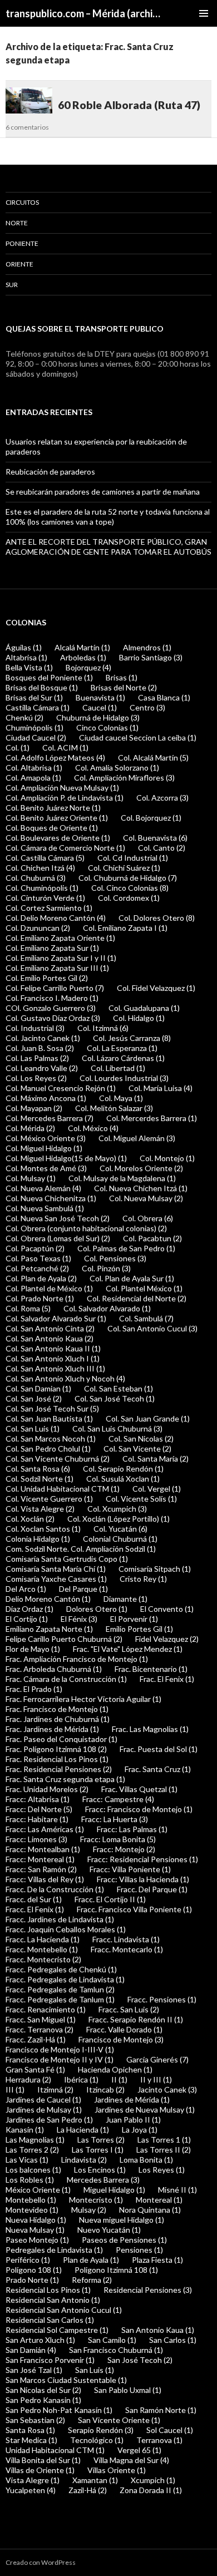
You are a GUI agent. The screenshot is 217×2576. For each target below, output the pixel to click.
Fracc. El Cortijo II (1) (110, 1899)
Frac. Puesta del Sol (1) (159, 1749)
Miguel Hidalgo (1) (114, 2190)
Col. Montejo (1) (167, 1158)
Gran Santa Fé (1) (35, 2069)
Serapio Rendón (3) (101, 2430)
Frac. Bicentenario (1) (151, 1669)
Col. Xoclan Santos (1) (43, 1529)
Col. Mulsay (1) (31, 1178)
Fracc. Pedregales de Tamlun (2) (60, 1989)
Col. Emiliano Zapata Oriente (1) (60, 938)
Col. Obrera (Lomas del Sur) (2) (58, 1238)
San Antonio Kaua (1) (158, 2330)
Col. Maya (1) (121, 1098)
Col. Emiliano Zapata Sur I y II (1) (61, 958)
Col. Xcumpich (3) (117, 1509)
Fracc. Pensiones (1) (162, 1999)
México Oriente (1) (38, 2190)
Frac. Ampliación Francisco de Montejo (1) (77, 1659)
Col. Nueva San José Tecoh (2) (58, 1218)
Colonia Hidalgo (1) (38, 1539)
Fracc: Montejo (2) (124, 1849)
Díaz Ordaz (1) (29, 1609)
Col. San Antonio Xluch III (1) (55, 1368)
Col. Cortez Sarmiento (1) (49, 908)
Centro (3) (147, 707)
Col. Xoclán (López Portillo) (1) (119, 1519)
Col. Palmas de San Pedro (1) (126, 1248)
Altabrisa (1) (26, 657)
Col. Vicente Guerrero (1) (49, 1499)
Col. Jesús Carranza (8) (132, 1038)
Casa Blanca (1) (164, 697)
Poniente (22, 243)
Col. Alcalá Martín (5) (153, 757)
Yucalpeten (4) (31, 2490)
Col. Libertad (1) (118, 1068)
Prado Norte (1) (32, 2280)
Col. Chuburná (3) (36, 878)
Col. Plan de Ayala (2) (41, 1278)
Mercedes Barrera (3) (103, 2180)
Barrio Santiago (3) (151, 657)
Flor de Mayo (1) (33, 1649)
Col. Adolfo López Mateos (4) (55, 757)
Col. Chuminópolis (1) (42, 888)
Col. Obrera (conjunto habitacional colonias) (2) (86, 1228)
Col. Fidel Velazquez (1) (156, 988)
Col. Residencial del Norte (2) (137, 1298)
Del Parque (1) (83, 1589)
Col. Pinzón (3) (106, 1268)
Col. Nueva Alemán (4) (43, 1188)
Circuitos (22, 202)
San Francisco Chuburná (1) (116, 2350)
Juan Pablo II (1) (133, 2119)
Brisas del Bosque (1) (42, 687)
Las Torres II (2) (164, 2150)
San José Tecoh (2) (140, 2360)
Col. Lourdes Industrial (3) (124, 1078)
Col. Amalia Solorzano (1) (117, 768)
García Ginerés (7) (157, 2059)
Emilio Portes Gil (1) (139, 1629)
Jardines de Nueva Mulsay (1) (145, 2109)
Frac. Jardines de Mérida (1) (52, 1729)
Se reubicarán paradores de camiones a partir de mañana (103, 492)
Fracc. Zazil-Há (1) (36, 2039)
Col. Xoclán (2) (30, 1519)
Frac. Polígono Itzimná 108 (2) (56, 1749)
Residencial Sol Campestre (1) (57, 2330)
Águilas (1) (24, 647)
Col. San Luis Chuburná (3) (117, 1428)
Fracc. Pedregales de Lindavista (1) (65, 1979)
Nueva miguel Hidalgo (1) (122, 2220)
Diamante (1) (125, 1599)
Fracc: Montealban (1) (43, 1849)
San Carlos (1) (173, 2340)
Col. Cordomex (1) (129, 898)
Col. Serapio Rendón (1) (123, 1469)
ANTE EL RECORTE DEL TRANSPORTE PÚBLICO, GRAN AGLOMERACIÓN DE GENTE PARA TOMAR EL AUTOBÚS (108, 547)
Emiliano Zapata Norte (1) (49, 1629)
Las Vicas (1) (27, 2160)
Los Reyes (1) (162, 2170)
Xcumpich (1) (153, 2480)
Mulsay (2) (89, 2210)
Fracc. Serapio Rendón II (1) (136, 2019)
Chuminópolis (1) (34, 727)
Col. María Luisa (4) (161, 1088)
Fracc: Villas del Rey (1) (45, 1879)
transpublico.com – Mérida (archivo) (85, 13)
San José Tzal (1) (34, 2370)
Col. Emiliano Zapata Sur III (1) (57, 968)
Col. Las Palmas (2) (37, 1058)
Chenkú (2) (24, 717)
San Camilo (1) (112, 2340)
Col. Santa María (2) (156, 1459)
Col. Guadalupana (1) (144, 1008)
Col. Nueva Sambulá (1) (45, 1208)
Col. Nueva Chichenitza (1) (51, 1198)
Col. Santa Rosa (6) (38, 1469)
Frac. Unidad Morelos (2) (47, 1789)
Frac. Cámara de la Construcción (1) (66, 1679)
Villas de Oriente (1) (40, 2470)
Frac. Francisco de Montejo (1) (57, 1709)
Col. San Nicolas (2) (141, 1438)
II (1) (119, 2079)
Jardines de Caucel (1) (43, 2099)
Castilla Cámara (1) (38, 707)
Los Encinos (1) (100, 2170)
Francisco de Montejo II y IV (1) (60, 2059)
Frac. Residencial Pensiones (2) (59, 1769)
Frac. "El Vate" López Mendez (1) (128, 1649)
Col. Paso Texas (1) (38, 1258)
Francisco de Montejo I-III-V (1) (60, 2049)
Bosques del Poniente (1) (49, 677)
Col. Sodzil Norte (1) (40, 1479)
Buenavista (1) (100, 697)
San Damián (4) (31, 2350)
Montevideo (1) (32, 2210)
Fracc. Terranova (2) (40, 2029)
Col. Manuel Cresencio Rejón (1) (61, 1088)
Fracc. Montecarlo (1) (127, 1949)
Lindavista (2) (84, 2160)
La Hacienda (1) (83, 2130)
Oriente (19, 264)
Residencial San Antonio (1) (53, 2300)
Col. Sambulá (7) (146, 1318)
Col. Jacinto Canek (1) (43, 1038)
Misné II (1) (177, 2190)
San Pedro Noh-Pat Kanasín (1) (59, 2410)
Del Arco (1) (26, 1589)
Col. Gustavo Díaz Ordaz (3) (53, 1018)
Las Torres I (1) (98, 2150)
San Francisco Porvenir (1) (50, 2360)
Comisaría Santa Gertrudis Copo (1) (67, 1559)
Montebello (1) (31, 2200)
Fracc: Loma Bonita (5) (118, 1839)
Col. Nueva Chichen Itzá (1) (141, 1188)
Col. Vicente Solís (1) (141, 1499)
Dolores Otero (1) (97, 1609)
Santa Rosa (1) (30, 2430)
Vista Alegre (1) (33, 2480)
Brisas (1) (122, 677)
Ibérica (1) (81, 2079)
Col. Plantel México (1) (144, 1288)
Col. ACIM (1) (65, 747)
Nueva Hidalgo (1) (36, 2220)
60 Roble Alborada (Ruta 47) (129, 105)
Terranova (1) (159, 2440)
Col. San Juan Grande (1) (148, 1418)
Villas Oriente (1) (117, 2470)
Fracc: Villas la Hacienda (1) (143, 1879)
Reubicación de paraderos (50, 472)
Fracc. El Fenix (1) (35, 1909)
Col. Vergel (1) (157, 1489)
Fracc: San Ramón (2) (41, 1869)
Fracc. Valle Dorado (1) (124, 2029)
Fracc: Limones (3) (36, 1839)
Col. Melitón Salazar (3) (114, 1108)
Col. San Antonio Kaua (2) (50, 1338)
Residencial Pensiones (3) (148, 2290)
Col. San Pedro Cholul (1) (48, 1449)
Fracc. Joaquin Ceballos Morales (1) (66, 1929)
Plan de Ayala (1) (91, 2260)
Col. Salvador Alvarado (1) (107, 1308)
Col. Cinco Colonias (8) (130, 888)
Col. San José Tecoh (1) (115, 1398)
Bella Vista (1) (29, 667)
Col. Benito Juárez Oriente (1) (57, 818)
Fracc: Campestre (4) (118, 1799)
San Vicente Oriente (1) (119, 2420)
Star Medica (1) (31, 2440)
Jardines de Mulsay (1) (44, 2109)
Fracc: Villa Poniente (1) (130, 1869)
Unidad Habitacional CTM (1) (55, 2450)
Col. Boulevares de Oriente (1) (58, 838)
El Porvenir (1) (134, 1619)
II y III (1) (156, 2079)
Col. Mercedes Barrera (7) (50, 1118)
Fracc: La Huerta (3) (115, 1819)
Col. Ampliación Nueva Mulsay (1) (62, 788)
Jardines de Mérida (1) (132, 2099)
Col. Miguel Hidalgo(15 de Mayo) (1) (66, 1158)
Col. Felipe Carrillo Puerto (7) (55, 988)
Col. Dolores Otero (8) (157, 918)
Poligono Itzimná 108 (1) (116, 2270)
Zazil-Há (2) (88, 2490)
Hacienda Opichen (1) (115, 2069)
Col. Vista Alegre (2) (40, 1509)
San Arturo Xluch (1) (40, 2340)
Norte (17, 223)
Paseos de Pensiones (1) (124, 2240)
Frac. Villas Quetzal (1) (139, 1789)
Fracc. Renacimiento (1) (46, 2009)
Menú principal (204, 13)
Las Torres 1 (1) (164, 2140)
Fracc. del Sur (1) (34, 1899)
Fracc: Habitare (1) (37, 1819)
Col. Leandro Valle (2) (42, 1068)
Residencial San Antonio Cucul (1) (64, 2310)
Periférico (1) (28, 2260)
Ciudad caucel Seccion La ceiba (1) (138, 737)
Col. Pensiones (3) (115, 1258)
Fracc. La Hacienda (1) (43, 1939)
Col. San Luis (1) (33, 1428)
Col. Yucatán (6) (120, 1529)
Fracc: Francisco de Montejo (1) (139, 1809)
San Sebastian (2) (35, 2420)
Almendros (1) (147, 647)
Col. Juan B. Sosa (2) (40, 1048)
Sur (12, 285)
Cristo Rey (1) (143, 1579)
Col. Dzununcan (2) (38, 928)
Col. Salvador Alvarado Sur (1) (56, 1318)
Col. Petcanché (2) (37, 1268)
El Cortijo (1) (27, 1619)
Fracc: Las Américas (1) (45, 1829)
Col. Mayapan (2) (34, 1108)
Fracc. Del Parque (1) (152, 1889)
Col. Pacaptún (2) (35, 1248)
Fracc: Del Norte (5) (39, 1809)
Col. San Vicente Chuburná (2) (58, 1459)
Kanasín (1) (25, 2130)
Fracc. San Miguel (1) (41, 2019)
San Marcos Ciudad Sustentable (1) (66, 2380)
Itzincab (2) (105, 2089)
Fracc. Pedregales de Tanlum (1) (60, 1999)
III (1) (15, 2089)
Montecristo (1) (96, 2200)
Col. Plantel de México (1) (49, 1288)
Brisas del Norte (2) (124, 687)
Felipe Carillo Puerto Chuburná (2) (64, 1639)
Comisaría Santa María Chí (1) (56, 1569)
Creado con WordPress (41, 2562)
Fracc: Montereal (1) (40, 1859)
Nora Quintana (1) (150, 2210)
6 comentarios (27, 127)
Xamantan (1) (95, 2480)
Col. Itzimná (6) (103, 1028)
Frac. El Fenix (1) (167, 1679)
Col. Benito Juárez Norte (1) (53, 808)
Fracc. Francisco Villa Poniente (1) (134, 1909)
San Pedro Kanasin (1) (43, 2400)
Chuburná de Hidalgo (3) (98, 717)
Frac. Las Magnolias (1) (150, 1729)
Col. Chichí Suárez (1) (124, 868)
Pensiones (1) (139, 2250)
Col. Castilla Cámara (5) (45, 858)
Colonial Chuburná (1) (120, 1539)
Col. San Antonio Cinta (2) (50, 1328)
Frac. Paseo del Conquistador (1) (61, 1739)
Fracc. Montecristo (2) (43, 1959)
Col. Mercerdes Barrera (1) (152, 1118)
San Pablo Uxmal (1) (128, 2390)
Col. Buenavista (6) (155, 838)
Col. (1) (18, 747)
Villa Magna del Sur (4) (131, 2460)
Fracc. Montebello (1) (42, 1949)
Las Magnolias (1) (35, 2140)
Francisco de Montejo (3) (121, 2039)
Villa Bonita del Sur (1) (43, 2460)
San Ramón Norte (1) (161, 2410)
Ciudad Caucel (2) (36, 737)
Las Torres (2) (101, 2140)
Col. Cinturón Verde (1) (45, 898)
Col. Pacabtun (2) (152, 1238)
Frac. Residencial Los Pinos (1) (57, 1759)
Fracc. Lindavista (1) (126, 1939)
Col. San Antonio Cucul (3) (152, 1328)
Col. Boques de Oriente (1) (52, 828)
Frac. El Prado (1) (34, 1689)
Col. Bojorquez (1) (151, 818)
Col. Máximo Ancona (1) (46, 1098)
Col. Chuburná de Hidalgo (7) (128, 878)
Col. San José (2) (34, 1398)
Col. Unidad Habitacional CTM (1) (63, 1489)
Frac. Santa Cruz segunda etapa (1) (65, 1779)
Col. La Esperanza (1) (122, 1048)
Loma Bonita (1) (146, 2160)
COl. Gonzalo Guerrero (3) (51, 1008)
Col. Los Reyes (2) (36, 1078)
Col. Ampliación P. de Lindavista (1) (65, 798)
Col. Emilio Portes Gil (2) (47, 978)
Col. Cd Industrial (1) (133, 858)
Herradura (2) (28, 2079)
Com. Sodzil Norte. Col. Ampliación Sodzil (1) (81, 1549)
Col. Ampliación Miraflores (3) (124, 778)
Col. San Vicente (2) (137, 1449)
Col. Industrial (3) (35, 1028)
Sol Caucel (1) (170, 2430)
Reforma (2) (92, 2280)
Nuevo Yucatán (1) (109, 2230)
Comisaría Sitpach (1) (155, 1569)
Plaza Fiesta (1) (157, 2260)
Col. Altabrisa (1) (34, 768)
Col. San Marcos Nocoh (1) (51, 1438)
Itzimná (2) (55, 2089)
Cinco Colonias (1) (107, 727)
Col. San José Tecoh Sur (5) (52, 1408)
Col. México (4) (93, 1128)
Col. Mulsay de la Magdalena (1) (122, 1178)
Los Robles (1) (30, 2180)
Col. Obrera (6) (148, 1218)
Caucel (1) (100, 707)
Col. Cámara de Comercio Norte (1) (65, 848)
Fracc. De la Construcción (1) (55, 1889)
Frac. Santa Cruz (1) (158, 1769)
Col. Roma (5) (28, 1308)
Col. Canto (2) (162, 848)
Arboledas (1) (83, 657)
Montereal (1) (159, 2200)
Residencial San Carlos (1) (50, 2320)
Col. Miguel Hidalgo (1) (44, 1148)
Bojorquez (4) (88, 667)
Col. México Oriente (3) (46, 1138)
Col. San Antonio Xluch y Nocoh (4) (65, 1378)
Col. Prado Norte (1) (40, 1298)
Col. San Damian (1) (38, 1388)
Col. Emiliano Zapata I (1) (125, 928)
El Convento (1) (167, 1609)
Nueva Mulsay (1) (35, 2230)
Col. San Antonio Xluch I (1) (53, 1358)
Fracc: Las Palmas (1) (132, 1829)
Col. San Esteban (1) (119, 1388)
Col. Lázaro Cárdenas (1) (123, 1058)
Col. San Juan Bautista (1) (49, 1418)
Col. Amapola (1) (33, 778)
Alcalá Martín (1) (82, 647)
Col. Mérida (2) (30, 1128)
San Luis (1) (95, 2370)
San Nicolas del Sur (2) (43, 2390)
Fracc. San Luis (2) (129, 2009)
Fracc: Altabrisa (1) (38, 1799)
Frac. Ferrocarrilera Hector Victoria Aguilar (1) (83, 1699)
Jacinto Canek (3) (167, 2089)
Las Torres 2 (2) (32, 2150)
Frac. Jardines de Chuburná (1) (58, 1719)
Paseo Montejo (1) (37, 2240)
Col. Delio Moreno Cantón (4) (56, 918)
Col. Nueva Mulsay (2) (146, 1198)
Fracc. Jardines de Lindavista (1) (60, 1919)
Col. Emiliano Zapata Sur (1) (52, 948)
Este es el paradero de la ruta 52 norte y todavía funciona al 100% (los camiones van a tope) (108, 517)
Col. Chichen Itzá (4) (40, 868)
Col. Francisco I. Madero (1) (52, 998)
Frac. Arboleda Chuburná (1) (54, 1669)
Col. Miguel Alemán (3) (137, 1138)
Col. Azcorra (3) (162, 798)
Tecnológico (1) (97, 2440)
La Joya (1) (140, 2130)
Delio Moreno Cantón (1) (48, 1599)
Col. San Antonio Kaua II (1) (53, 1348)
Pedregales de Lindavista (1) (54, 2250)
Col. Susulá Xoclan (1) (123, 1479)
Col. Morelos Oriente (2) (141, 1168)
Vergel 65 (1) (139, 2450)
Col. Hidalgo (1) (139, 1018)
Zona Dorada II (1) (151, 2490)
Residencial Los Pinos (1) (48, 2290)
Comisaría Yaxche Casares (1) (56, 1579)
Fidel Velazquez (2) (167, 1639)
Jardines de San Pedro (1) (49, 2119)
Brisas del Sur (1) (34, 697)
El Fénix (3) (79, 1619)
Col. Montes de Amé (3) (46, 1168)
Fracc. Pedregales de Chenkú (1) (61, 1969)
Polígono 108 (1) (34, 2270)
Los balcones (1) (33, 2170)
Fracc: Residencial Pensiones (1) (143, 1859)
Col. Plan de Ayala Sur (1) (132, 1278)
